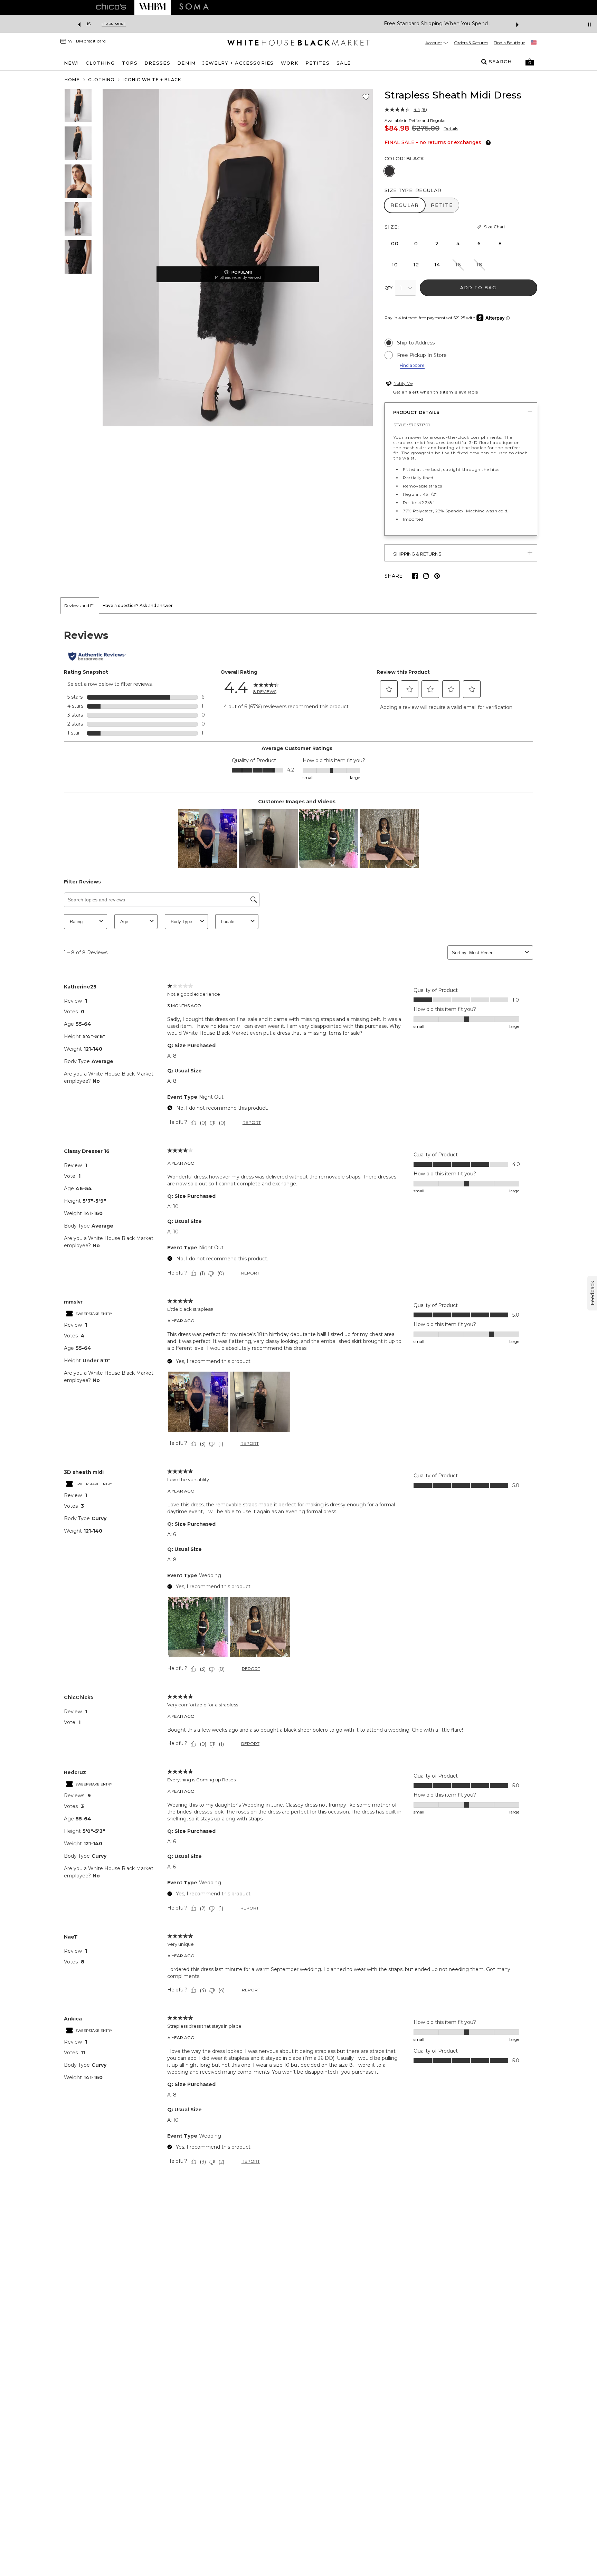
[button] (530, 62)
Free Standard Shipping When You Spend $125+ (273, 24)
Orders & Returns (471, 43)
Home (72, 80)
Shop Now (354, 24)
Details (451, 129)
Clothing (101, 80)
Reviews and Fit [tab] (80, 605)
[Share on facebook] (415, 576)
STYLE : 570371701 (412, 425)
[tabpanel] (298, 1399)
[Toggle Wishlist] (366, 97)
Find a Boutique (509, 43)
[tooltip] (487, 143)
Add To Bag (478, 288)
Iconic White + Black (152, 80)
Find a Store (412, 365)
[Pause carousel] (589, 25)
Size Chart (495, 227)
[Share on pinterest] (437, 576)
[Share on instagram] (426, 576)
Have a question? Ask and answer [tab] (138, 605)
